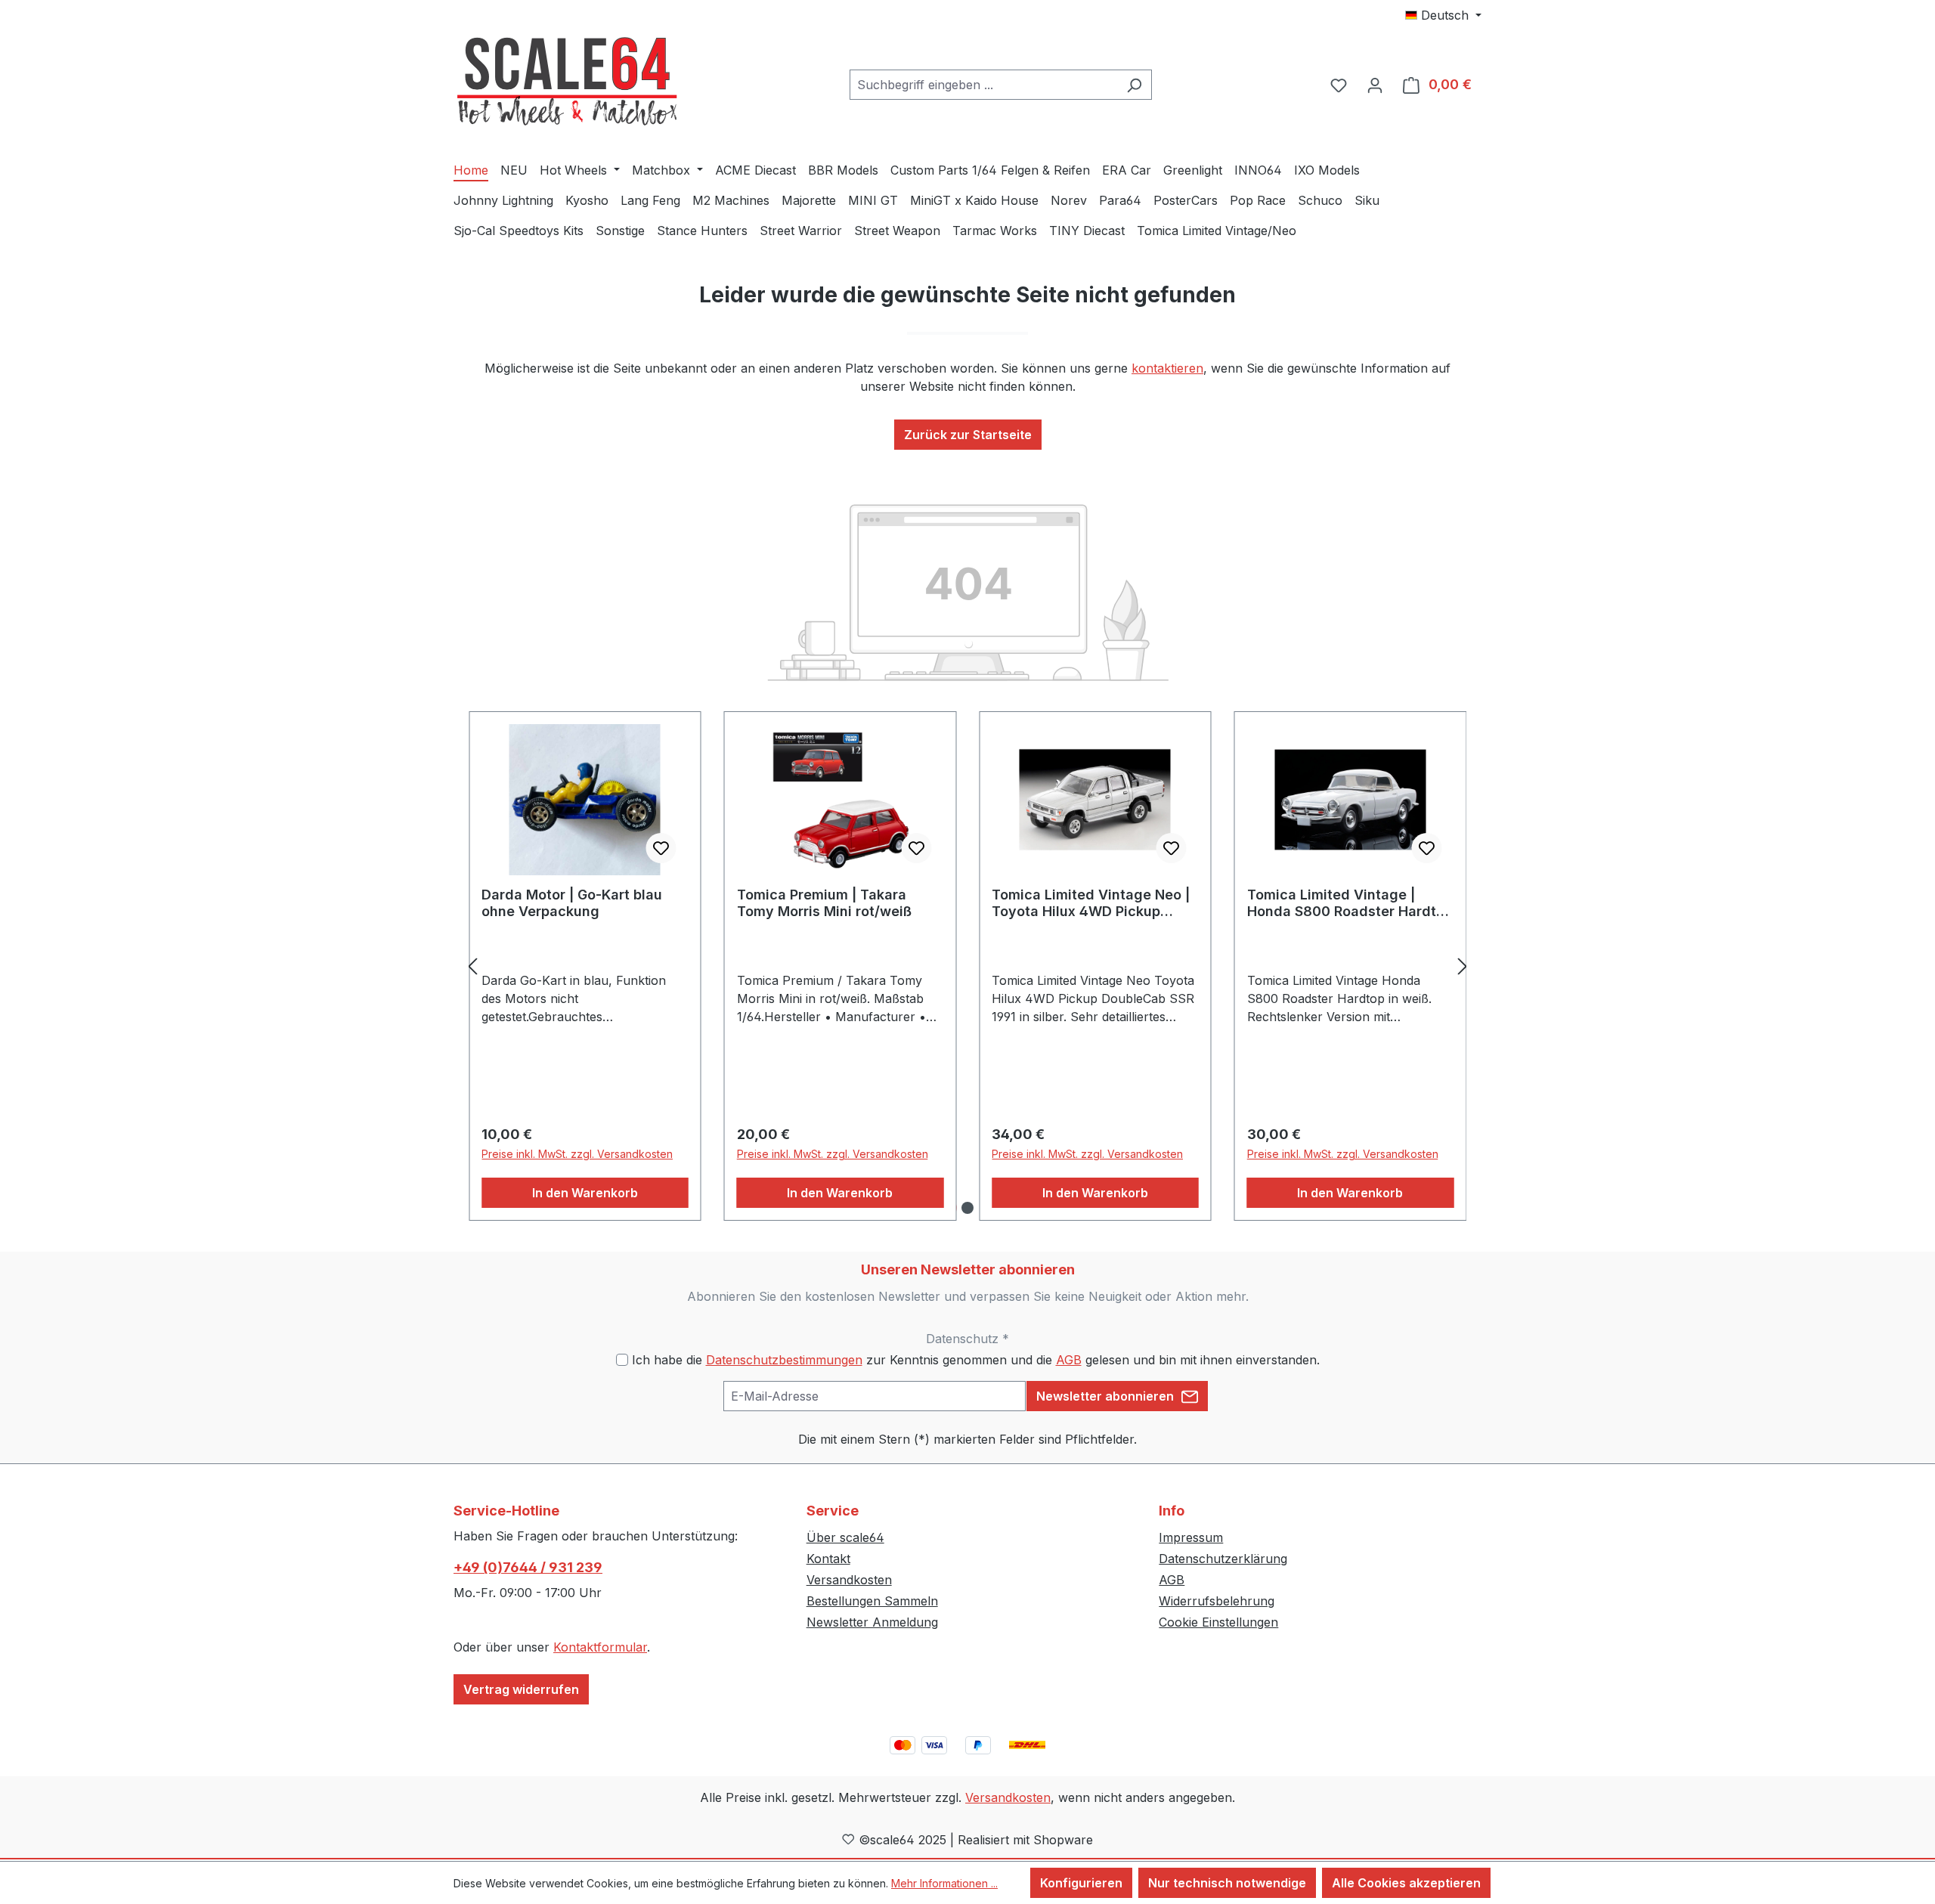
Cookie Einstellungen (1218, 1622)
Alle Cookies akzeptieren (1406, 1883)
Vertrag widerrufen (521, 1689)
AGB (1069, 1360)
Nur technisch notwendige (1227, 1883)
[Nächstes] (1463, 966)
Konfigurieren (1081, 1883)
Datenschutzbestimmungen (784, 1360)
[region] (967, 966)
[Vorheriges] (472, 966)
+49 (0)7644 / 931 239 (528, 1567)
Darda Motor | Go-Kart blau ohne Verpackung (572, 903)
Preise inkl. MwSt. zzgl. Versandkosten (577, 1154)
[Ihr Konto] (1375, 85)
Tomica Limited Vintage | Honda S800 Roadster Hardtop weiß (1350, 903)
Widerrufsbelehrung (1217, 1601)
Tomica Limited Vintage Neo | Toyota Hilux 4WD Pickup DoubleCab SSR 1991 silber (1091, 903)
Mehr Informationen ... (944, 1883)
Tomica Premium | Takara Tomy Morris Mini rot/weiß (824, 903)
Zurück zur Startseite (968, 435)
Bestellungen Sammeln (872, 1601)
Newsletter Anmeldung (872, 1622)
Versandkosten (849, 1580)
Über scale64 (845, 1537)
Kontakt (828, 1559)
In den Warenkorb (585, 1193)
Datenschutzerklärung (1223, 1559)
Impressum (1191, 1537)
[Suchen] (1134, 85)
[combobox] (983, 85)
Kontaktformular (600, 1647)
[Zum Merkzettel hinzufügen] (661, 848)
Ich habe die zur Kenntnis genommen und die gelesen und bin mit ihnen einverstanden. (976, 1360)
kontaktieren (1167, 368)
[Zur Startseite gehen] (567, 82)
